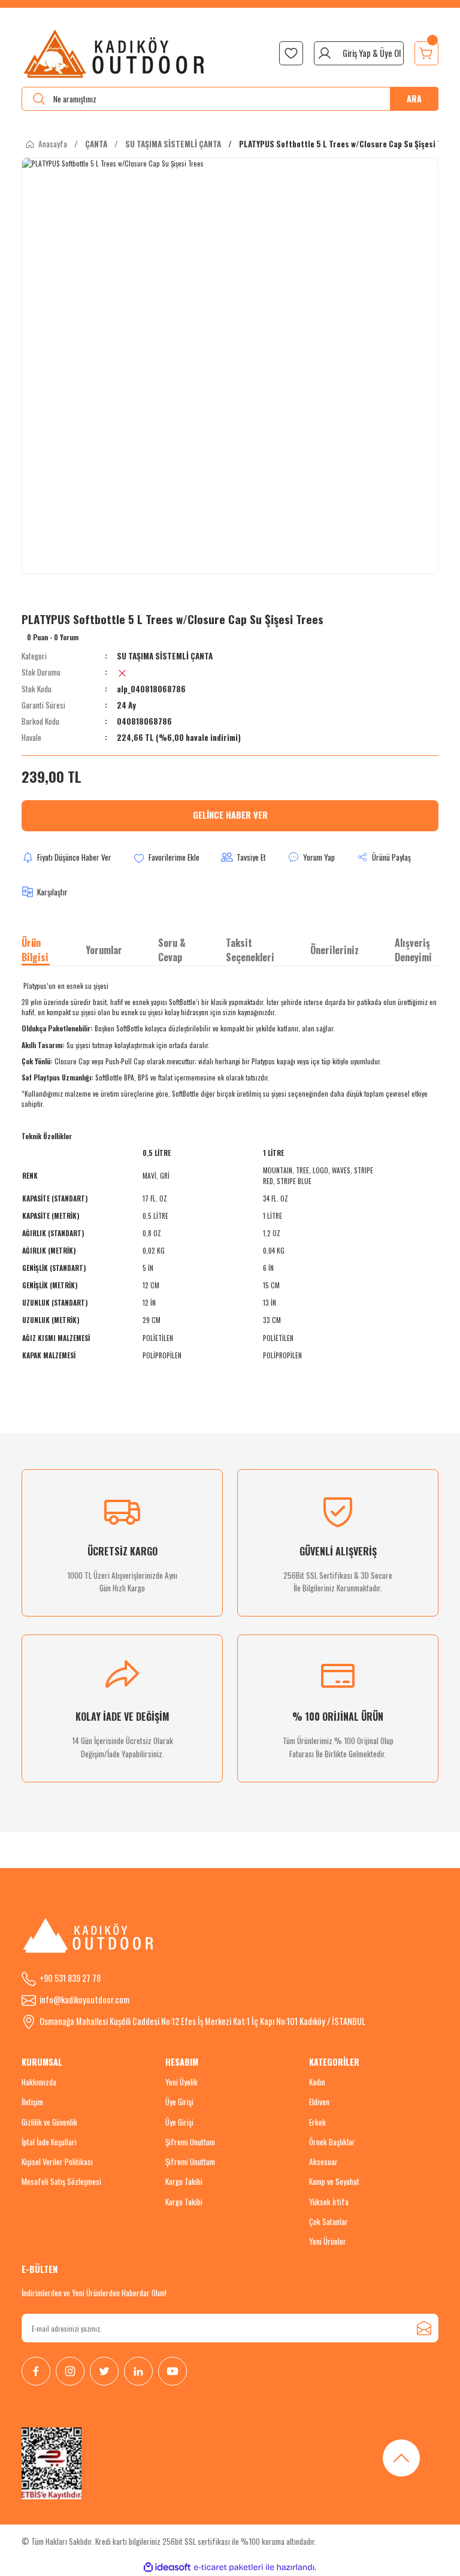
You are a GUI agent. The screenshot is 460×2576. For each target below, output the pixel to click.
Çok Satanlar (329, 2221)
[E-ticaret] (229, 2567)
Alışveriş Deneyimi (413, 950)
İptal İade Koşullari (49, 2142)
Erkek (317, 2122)
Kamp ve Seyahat (334, 2181)
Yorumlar (104, 950)
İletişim (32, 2102)
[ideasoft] (167, 2568)
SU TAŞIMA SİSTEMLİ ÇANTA (165, 656)
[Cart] (426, 53)
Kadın (317, 2082)
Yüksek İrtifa (329, 2202)
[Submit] (424, 2328)
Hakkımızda (39, 2082)
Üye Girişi (179, 2102)
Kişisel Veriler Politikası (57, 2162)
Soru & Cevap (172, 950)
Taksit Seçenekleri (250, 950)
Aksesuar (323, 2162)
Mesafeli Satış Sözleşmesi (61, 2181)
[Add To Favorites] (166, 858)
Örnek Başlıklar (332, 2142)
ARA (414, 99)
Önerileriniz (335, 950)
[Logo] (115, 53)
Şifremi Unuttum (190, 2142)
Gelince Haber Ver (230, 815)
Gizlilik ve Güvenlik (49, 2122)
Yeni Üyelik (181, 2082)
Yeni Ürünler (328, 2241)
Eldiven (319, 2102)
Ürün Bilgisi (35, 950)
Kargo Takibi (184, 2181)
